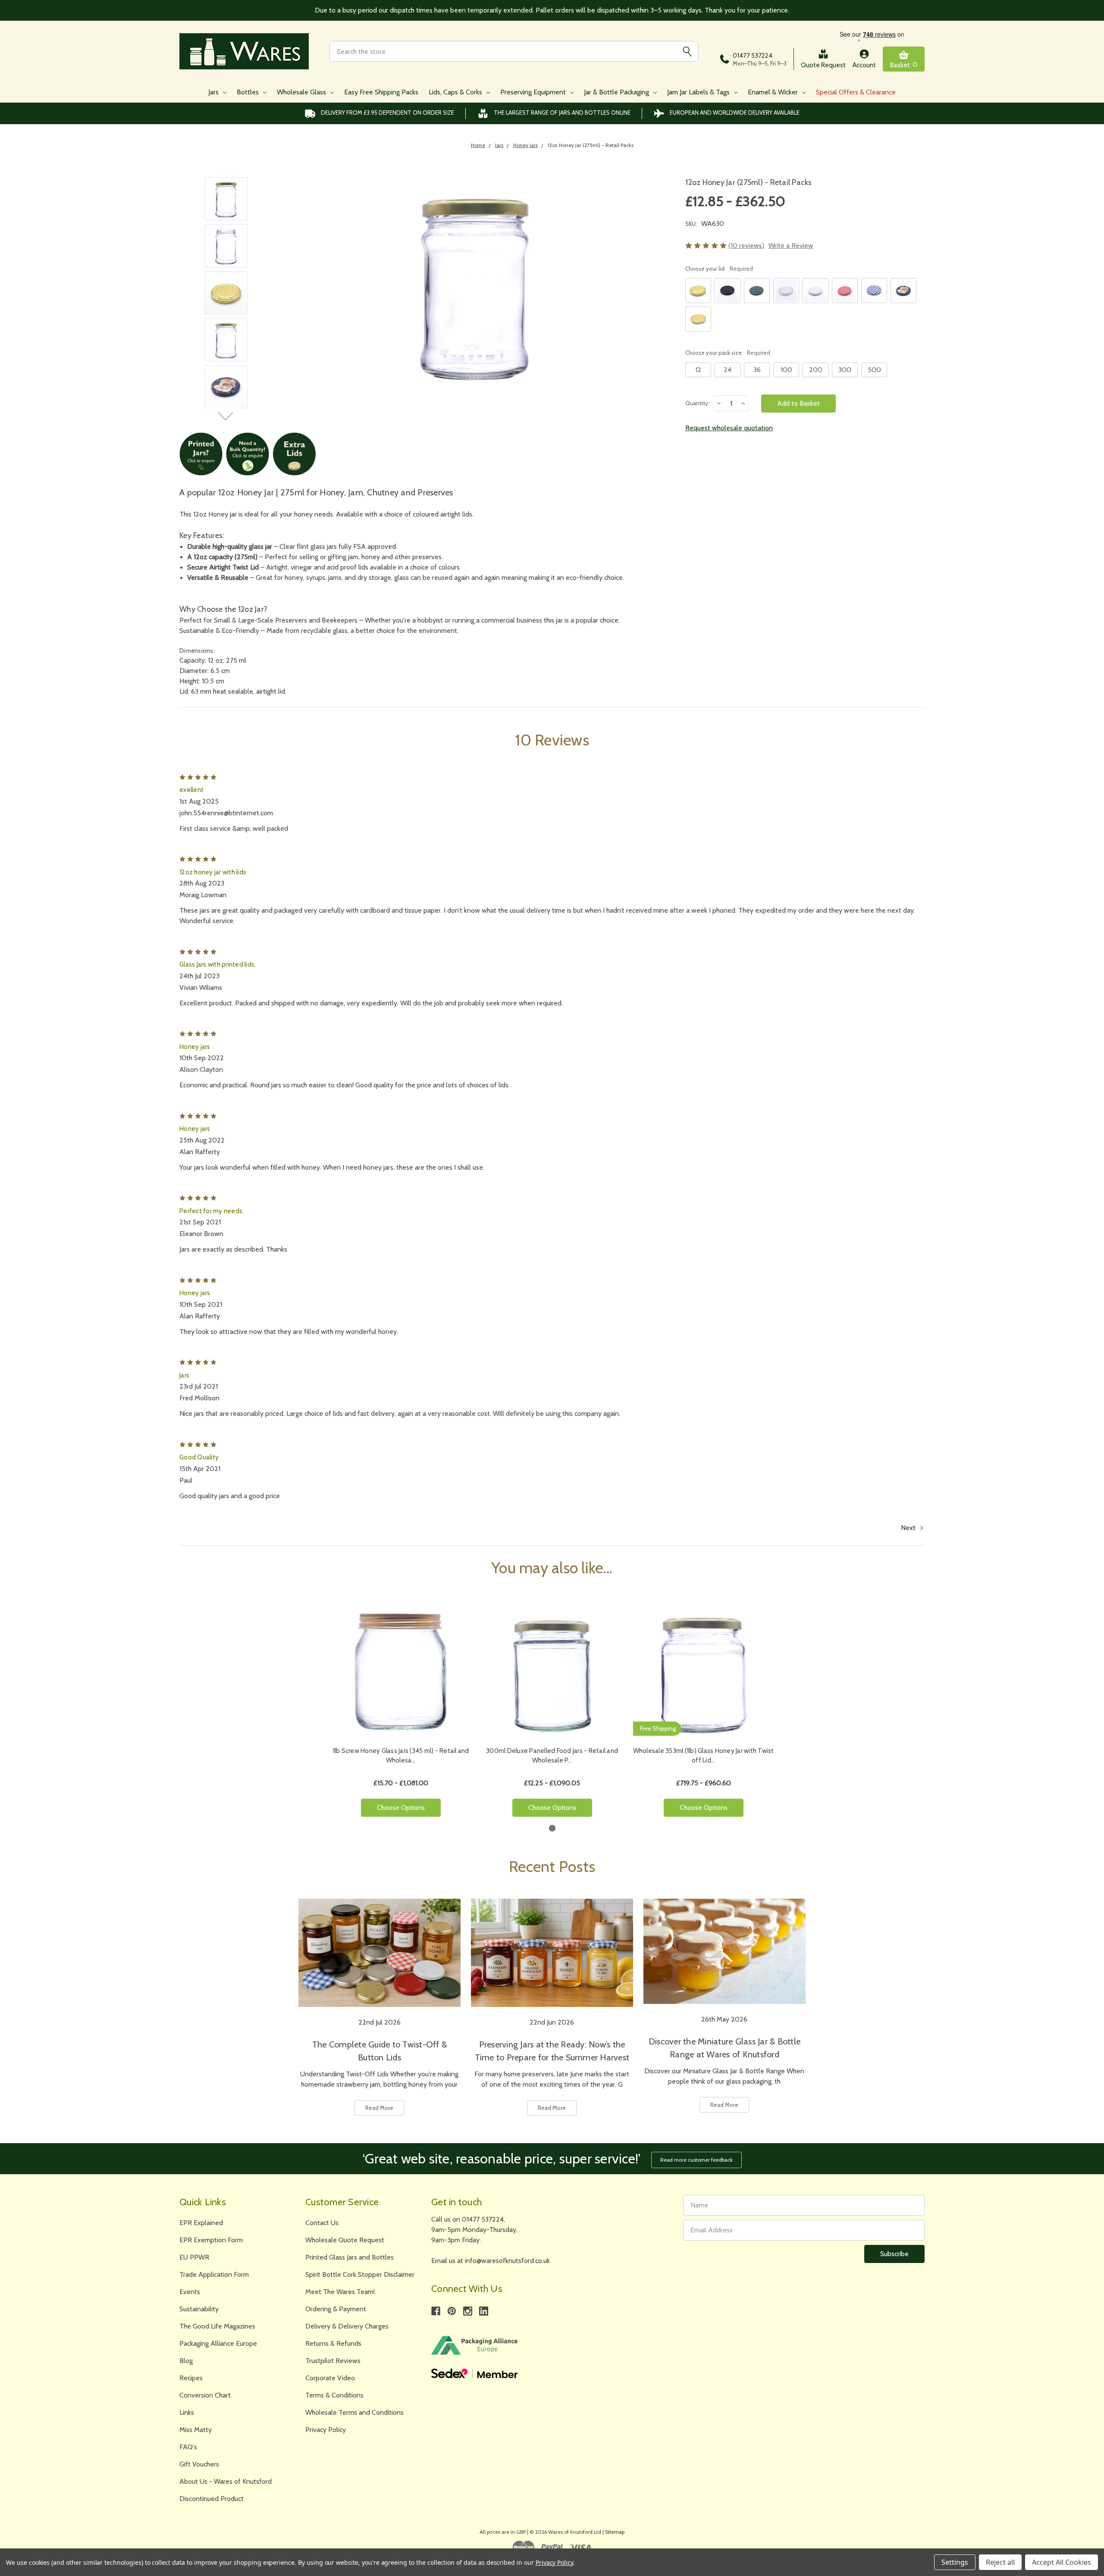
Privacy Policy (326, 2430)
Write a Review (791, 246)
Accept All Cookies (1062, 2562)
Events (190, 2292)
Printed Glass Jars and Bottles (350, 2257)
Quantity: (697, 403)
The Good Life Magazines (217, 2326)
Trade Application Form (214, 2274)
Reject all (1000, 2562)
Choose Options (401, 1808)
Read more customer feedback (696, 2160)
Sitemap (615, 2532)
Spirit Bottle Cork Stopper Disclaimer (360, 2274)
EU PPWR (194, 2257)
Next (226, 416)
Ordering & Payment (336, 2309)
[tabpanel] (401, 1712)
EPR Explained (201, 2223)
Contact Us (322, 2223)
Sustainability (199, 2309)
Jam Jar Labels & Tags (699, 92)
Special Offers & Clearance (856, 92)
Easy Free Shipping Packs (381, 92)
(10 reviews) (746, 246)
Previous (226, 173)
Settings (955, 2562)
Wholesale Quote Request (345, 2240)
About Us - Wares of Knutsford (226, 2481)
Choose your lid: (719, 269)
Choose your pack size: (728, 353)
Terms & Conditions (334, 2395)
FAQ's (188, 2447)
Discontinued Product (212, 2499)
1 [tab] (552, 1828)
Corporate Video (330, 2378)
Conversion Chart (205, 2395)
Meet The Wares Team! (340, 2292)
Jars (214, 92)
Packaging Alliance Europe (218, 2343)
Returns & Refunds (333, 2343)
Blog (186, 2361)
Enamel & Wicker (774, 92)
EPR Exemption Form (211, 2240)
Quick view (401, 1670)
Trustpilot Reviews (333, 2361)
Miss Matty (196, 2430)
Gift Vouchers (199, 2464)
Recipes (191, 2378)
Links (187, 2412)
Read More (379, 2108)
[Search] (687, 51)
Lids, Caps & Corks (456, 92)
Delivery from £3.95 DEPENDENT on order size (387, 113)
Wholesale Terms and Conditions (354, 2412)
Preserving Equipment (534, 92)
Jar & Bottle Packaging (617, 92)
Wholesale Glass (302, 92)
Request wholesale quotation (729, 428)
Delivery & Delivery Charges (347, 2326)
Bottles (249, 92)
